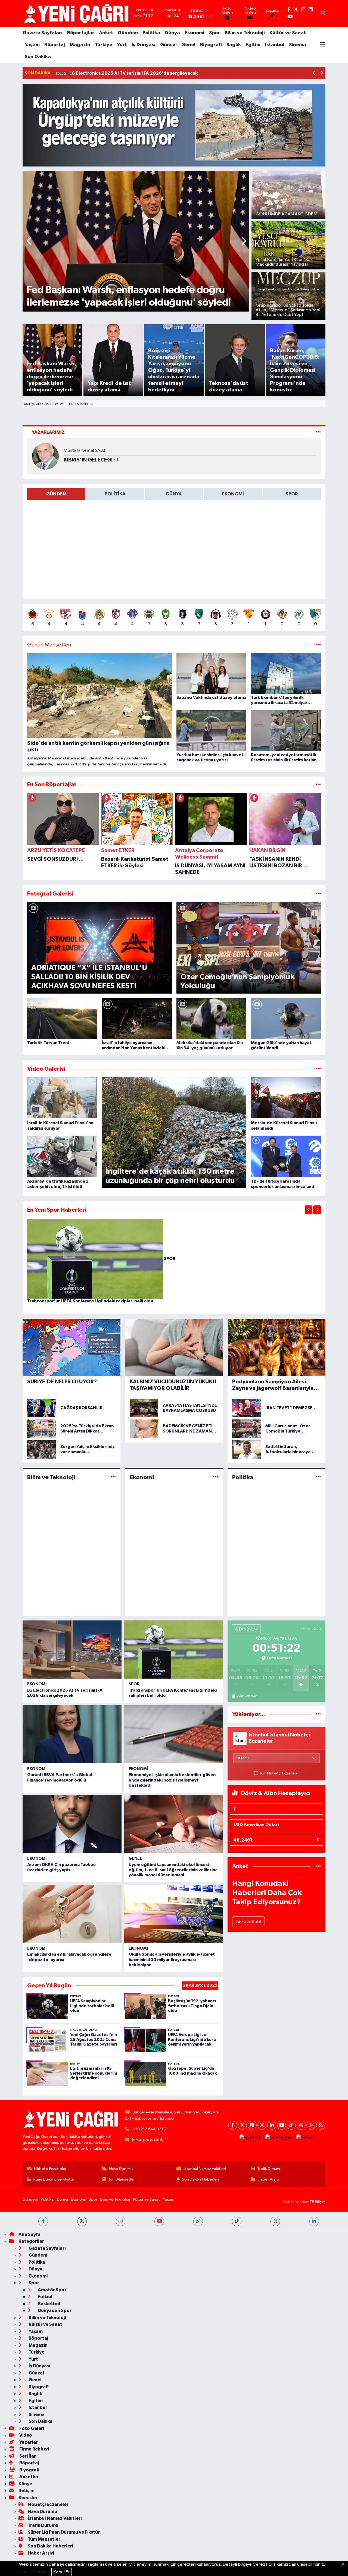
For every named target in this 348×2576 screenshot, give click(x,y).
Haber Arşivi (268, 2179)
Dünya (172, 33)
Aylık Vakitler (246, 1696)
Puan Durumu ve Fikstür (54, 2179)
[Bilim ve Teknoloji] (113, 1477)
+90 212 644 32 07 (149, 2129)
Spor (215, 33)
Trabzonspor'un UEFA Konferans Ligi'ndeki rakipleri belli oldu (90, 1301)
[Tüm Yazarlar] (318, 432)
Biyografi (211, 45)
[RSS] (321, 2125)
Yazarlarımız (48, 432)
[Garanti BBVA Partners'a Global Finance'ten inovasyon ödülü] (72, 1734)
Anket (106, 33)
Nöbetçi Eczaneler (50, 2169)
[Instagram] (262, 2125)
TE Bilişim (318, 2202)
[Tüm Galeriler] (318, 894)
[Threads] (301, 2125)
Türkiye (104, 45)
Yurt (122, 45)
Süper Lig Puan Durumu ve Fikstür (64, 2532)
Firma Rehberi (34, 2449)
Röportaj (55, 45)
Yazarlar (28, 2442)
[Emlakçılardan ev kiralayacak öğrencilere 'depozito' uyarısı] (72, 1914)
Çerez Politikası (35, 2572)
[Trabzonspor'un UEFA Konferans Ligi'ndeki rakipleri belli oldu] (96, 1259)
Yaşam (32, 45)
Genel (188, 45)
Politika (151, 33)
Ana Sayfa (29, 2234)
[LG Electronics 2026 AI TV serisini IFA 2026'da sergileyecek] (72, 1650)
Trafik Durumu (269, 2169)
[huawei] (305, 2137)
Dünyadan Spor (54, 2310)
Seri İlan (28, 2456)
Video (25, 2435)
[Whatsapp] (311, 2125)
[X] (242, 2125)
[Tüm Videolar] (318, 1069)
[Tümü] (318, 785)
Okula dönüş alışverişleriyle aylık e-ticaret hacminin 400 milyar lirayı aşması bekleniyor (172, 1959)
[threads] (275, 2221)
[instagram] (121, 2221)
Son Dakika (38, 57)
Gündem (128, 33)
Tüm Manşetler (122, 2179)
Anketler (29, 2477)
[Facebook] (233, 2125)
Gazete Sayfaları (43, 33)
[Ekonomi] (216, 1477)
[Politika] (318, 1477)
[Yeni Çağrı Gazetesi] (77, 13)
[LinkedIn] (272, 2125)
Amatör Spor (52, 2290)
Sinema (298, 45)
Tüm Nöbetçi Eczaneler (279, 1773)
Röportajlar (81, 33)
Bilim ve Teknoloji (245, 33)
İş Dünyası (144, 45)
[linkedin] (314, 2221)
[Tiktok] (291, 2125)
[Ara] (323, 14)
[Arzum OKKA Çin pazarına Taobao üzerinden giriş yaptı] (72, 1824)
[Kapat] (345, 2565)
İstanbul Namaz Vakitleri (205, 2169)
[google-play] (279, 2137)
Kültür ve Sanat (288, 33)
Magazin (80, 45)
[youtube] (159, 2221)
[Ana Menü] (323, 45)
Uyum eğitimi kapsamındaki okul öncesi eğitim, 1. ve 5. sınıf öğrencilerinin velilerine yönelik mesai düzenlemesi (173, 1870)
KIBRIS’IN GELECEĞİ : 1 (91, 460)
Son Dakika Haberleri (201, 2179)
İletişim (27, 2491)
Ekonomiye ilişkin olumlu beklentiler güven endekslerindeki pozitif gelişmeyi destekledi (172, 1780)
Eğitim (253, 45)
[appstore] (250, 2137)
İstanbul (275, 45)
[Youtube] (282, 2125)
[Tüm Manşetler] (318, 645)
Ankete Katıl (248, 1922)
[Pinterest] (252, 2125)
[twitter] (82, 2221)
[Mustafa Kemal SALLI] (45, 456)
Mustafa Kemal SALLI (84, 450)
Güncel (168, 45)
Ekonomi (195, 33)
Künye (25, 2484)
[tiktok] (237, 2221)
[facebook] (43, 2221)
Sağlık (234, 45)
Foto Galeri (31, 2428)
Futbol (45, 2297)
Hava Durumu (121, 2169)
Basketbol (49, 2304)
